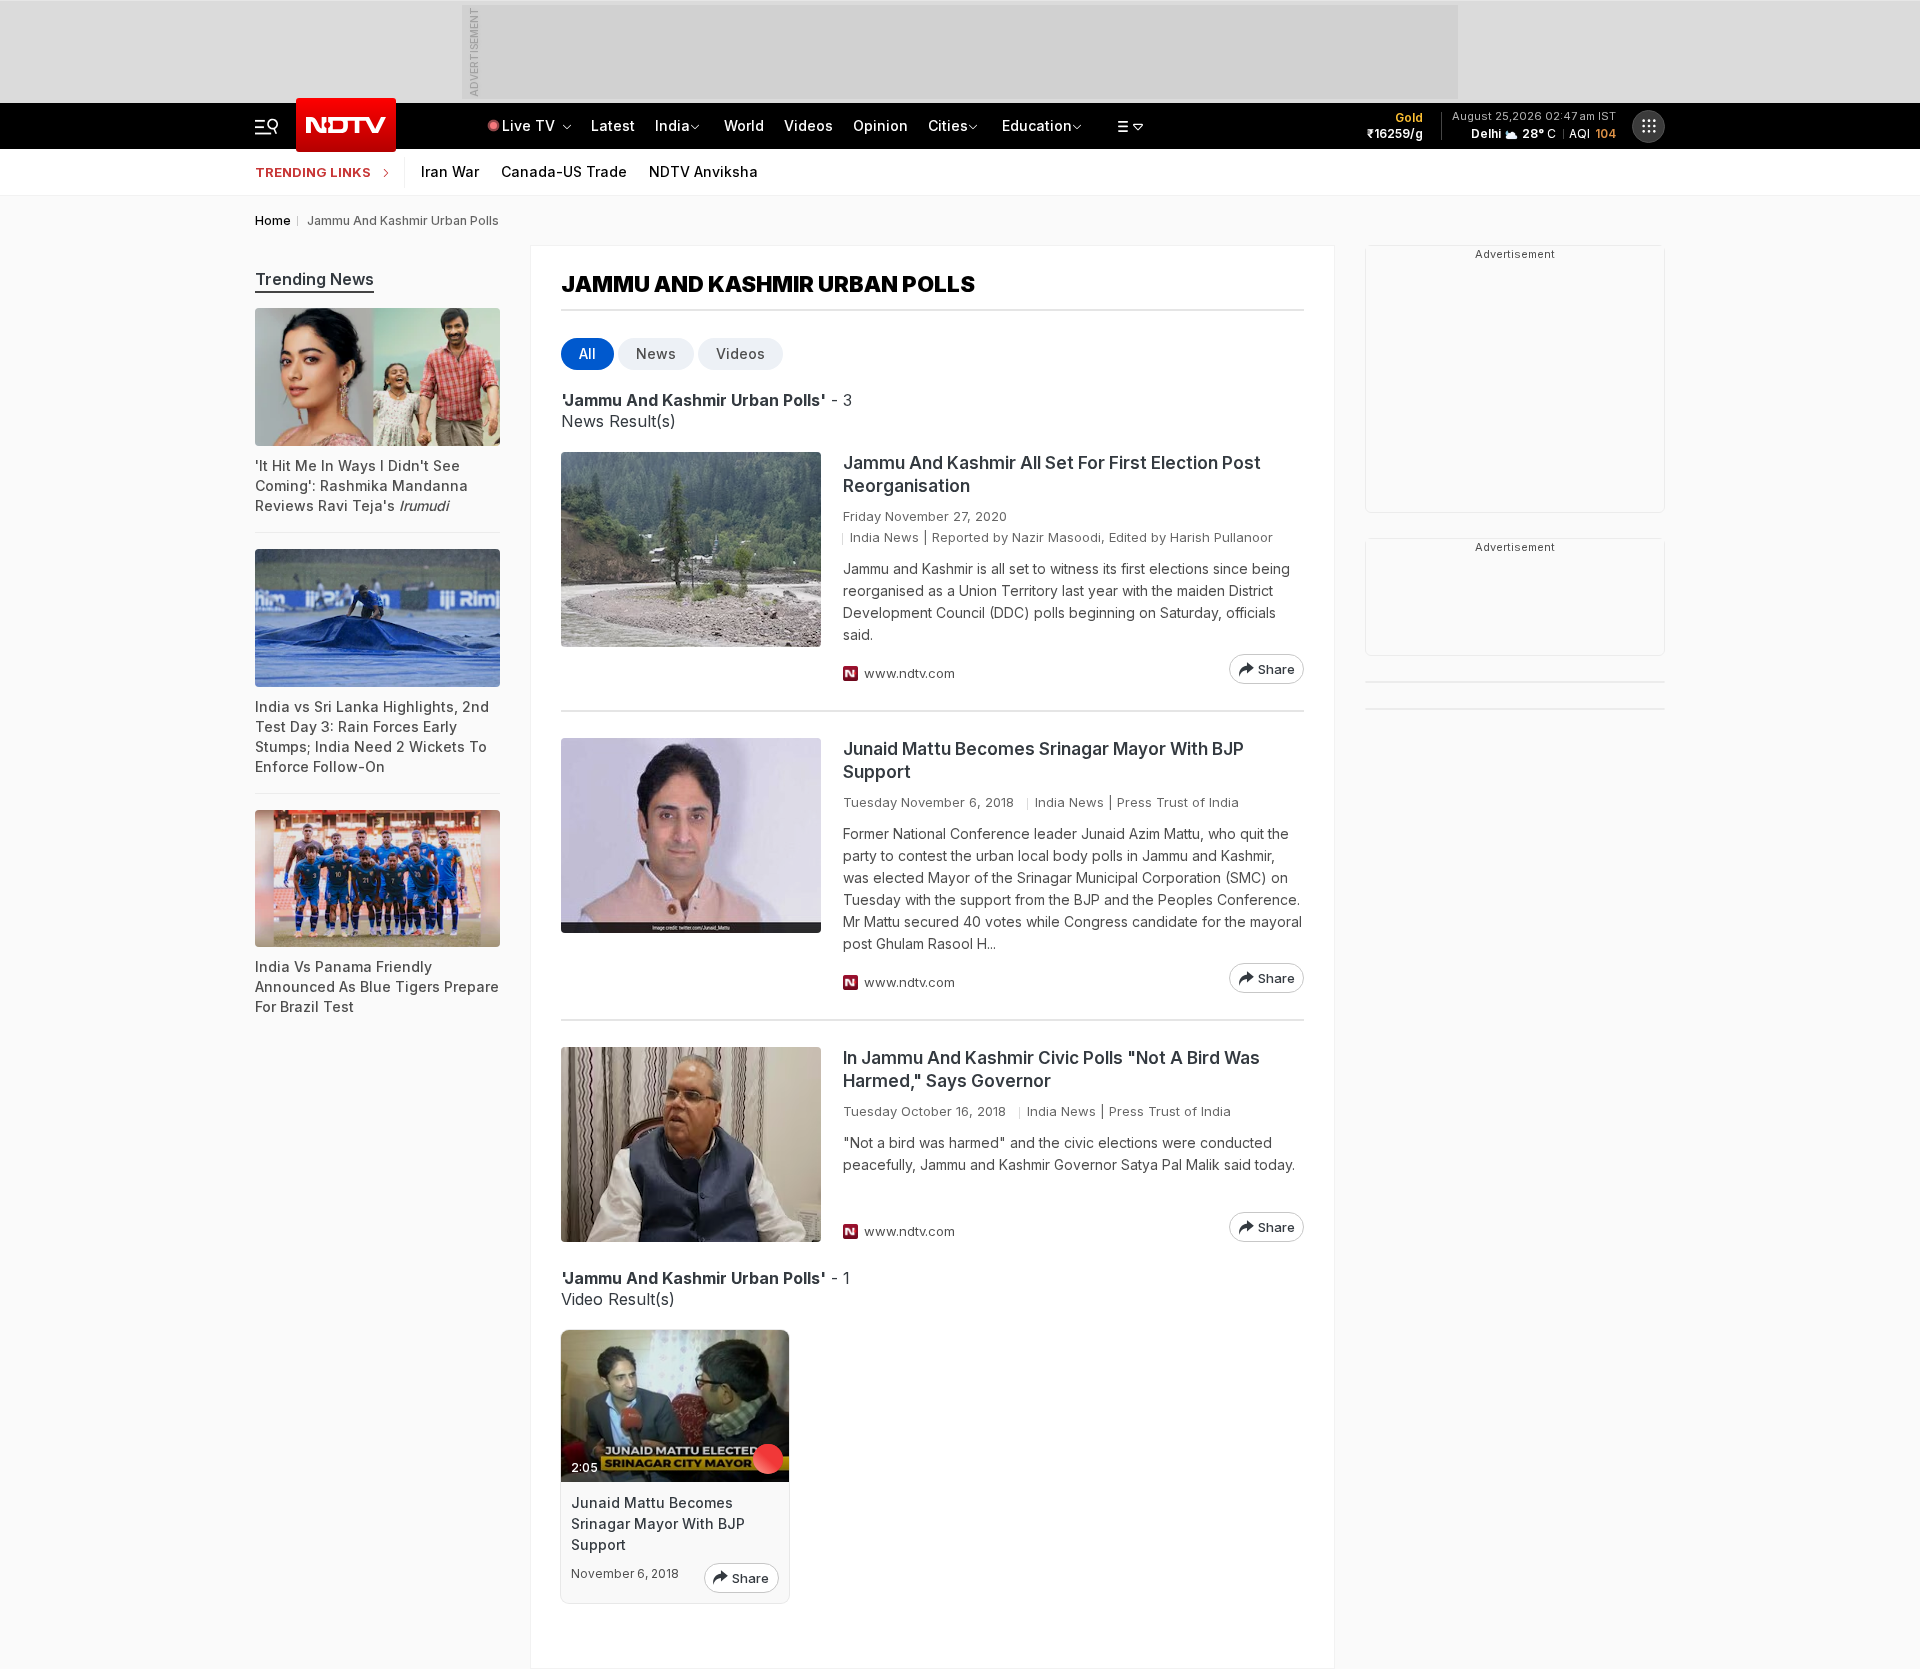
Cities (948, 125)
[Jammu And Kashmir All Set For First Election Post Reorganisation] (691, 568)
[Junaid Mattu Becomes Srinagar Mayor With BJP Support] (691, 865)
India (672, 125)
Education (1037, 125)
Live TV (530, 125)
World (744, 125)
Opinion (880, 125)
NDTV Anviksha (703, 171)
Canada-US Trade (564, 171)
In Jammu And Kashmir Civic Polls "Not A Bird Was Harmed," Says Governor (1051, 1069)
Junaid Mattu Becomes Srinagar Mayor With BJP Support (1043, 760)
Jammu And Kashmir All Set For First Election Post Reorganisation (1052, 474)
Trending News (314, 279)
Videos (808, 125)
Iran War (450, 171)
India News (884, 537)
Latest (613, 125)
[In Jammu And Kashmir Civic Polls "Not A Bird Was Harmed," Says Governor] (691, 1144)
